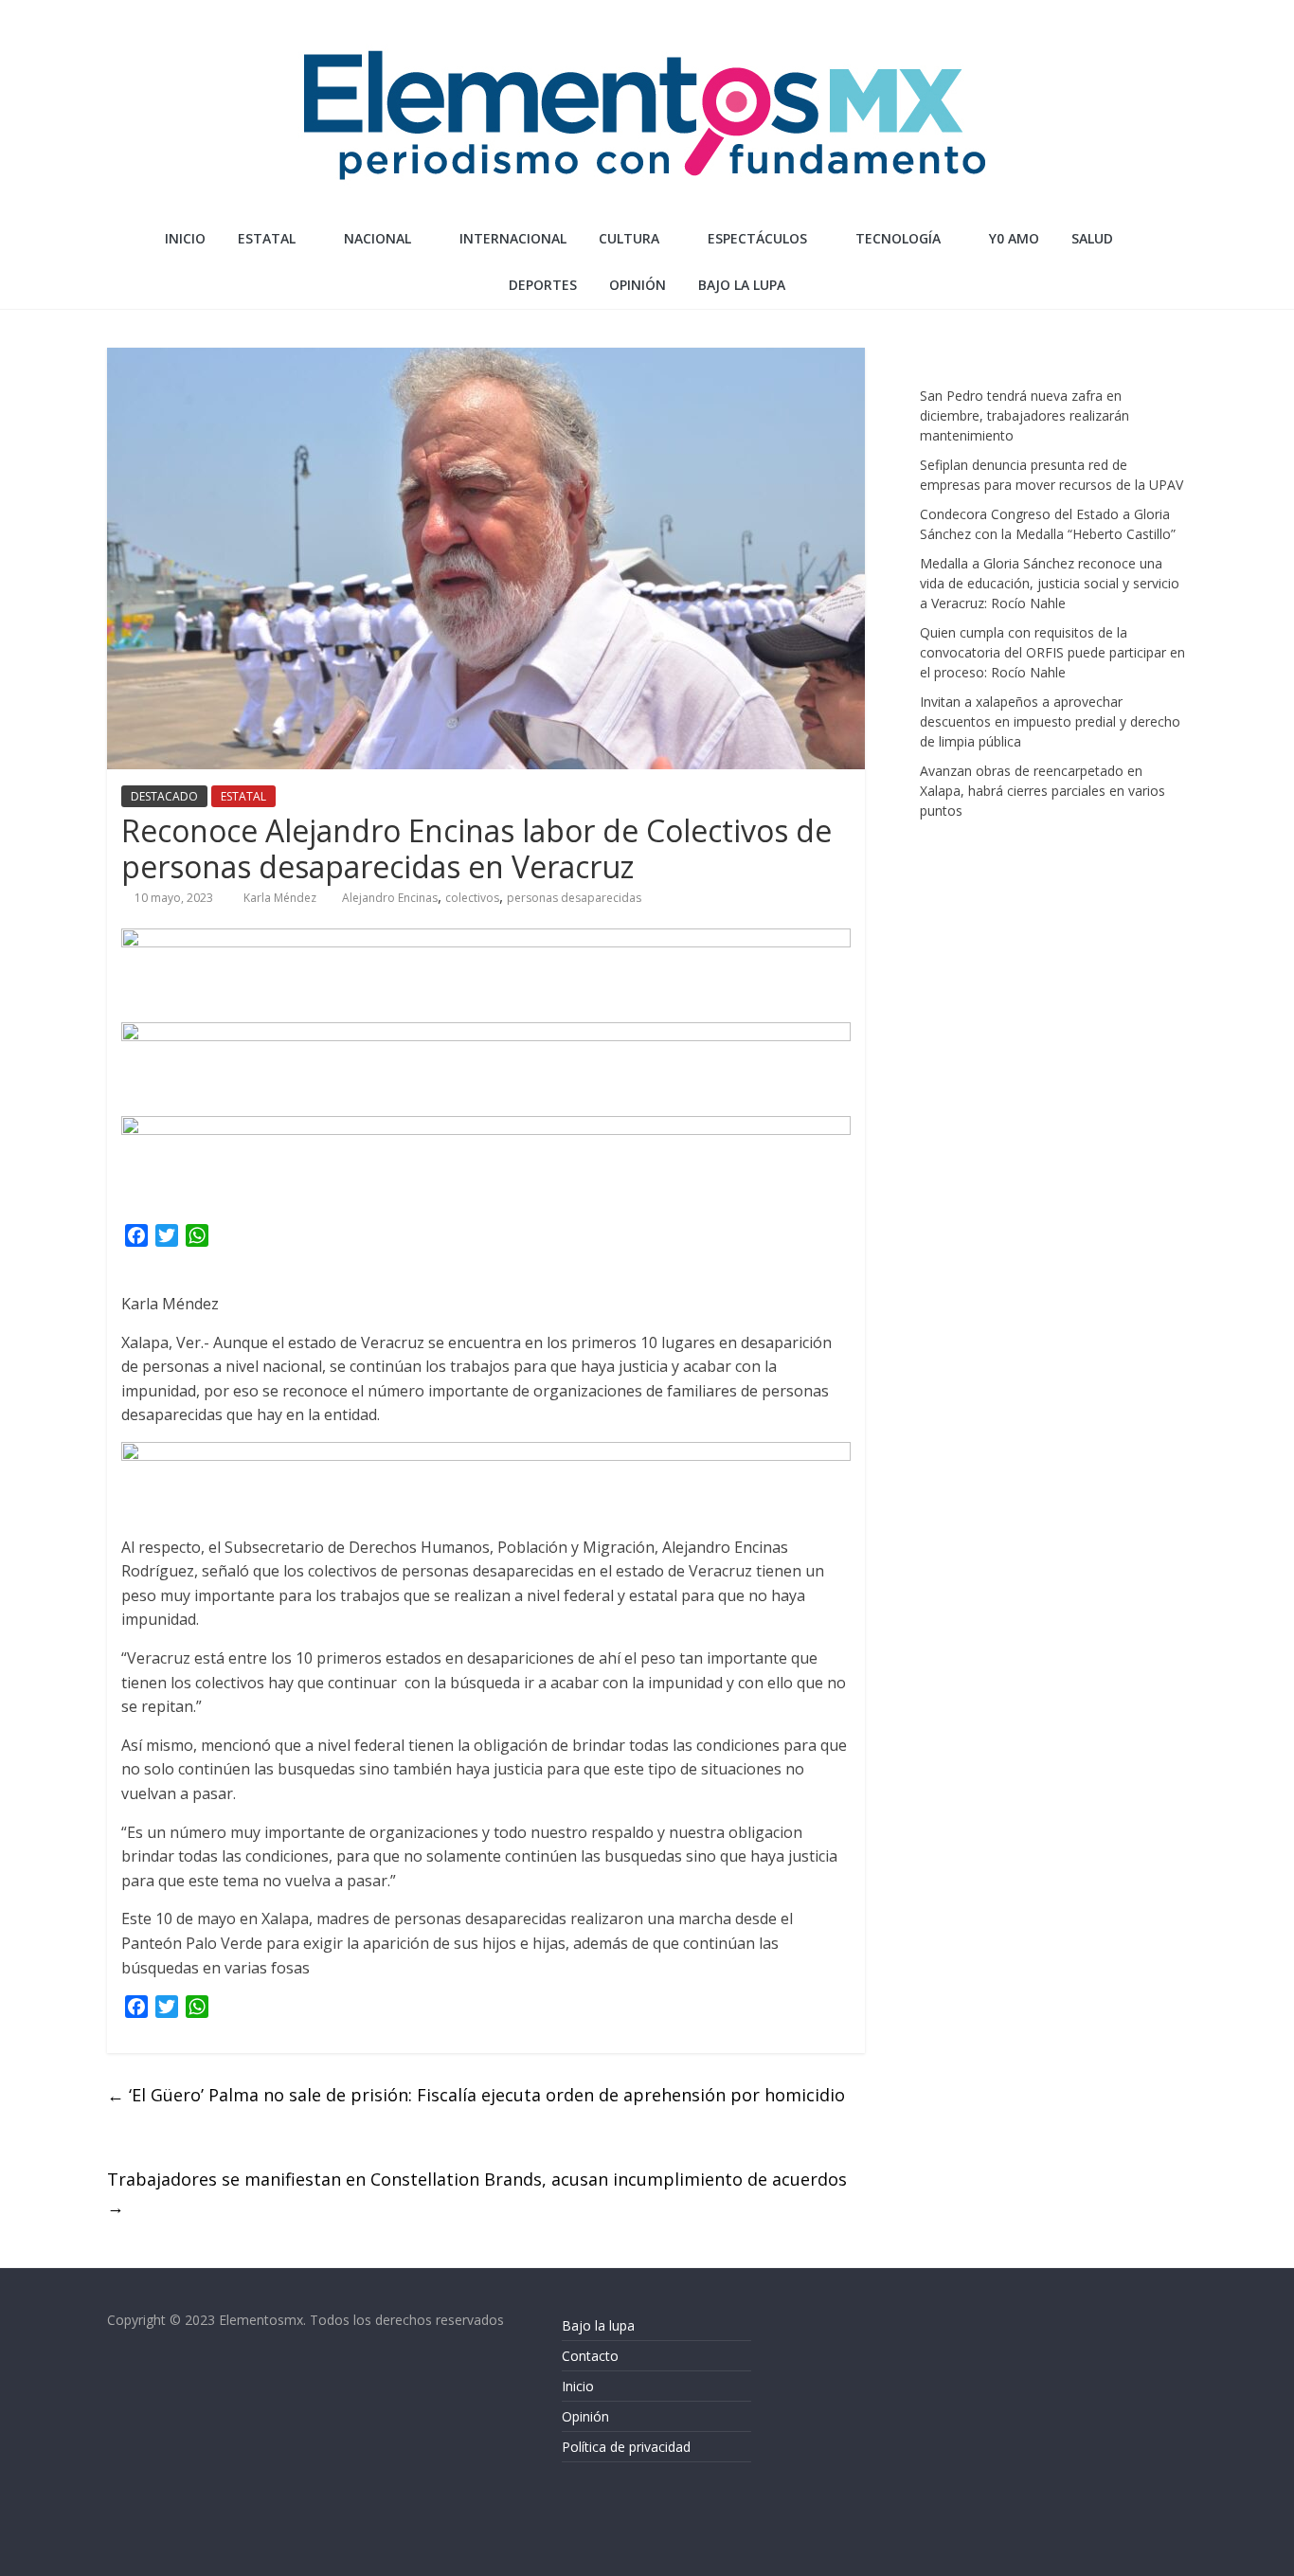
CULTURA (629, 238)
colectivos (472, 898)
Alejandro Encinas (390, 898)
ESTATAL (267, 238)
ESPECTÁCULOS (757, 238)
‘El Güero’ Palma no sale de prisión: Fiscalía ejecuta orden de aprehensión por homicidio (476, 2095)
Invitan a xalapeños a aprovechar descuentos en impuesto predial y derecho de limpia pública (1050, 721)
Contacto (590, 2356)
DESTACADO (164, 796)
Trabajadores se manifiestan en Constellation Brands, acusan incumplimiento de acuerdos (479, 2193)
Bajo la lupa (742, 285)
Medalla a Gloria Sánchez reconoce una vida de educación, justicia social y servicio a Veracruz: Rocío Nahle (1050, 583)
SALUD (1092, 238)
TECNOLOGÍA (898, 238)
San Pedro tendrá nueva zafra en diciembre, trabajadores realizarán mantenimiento (1024, 415)
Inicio (185, 238)
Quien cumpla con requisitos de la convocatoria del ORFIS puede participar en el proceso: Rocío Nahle (1052, 652)
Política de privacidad (626, 2447)
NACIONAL (377, 238)
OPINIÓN (638, 285)
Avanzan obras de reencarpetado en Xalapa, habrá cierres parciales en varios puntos (1042, 791)
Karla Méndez (281, 898)
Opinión (585, 2416)
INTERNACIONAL (513, 238)
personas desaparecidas (574, 898)
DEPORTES (543, 285)
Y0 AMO (1014, 238)
